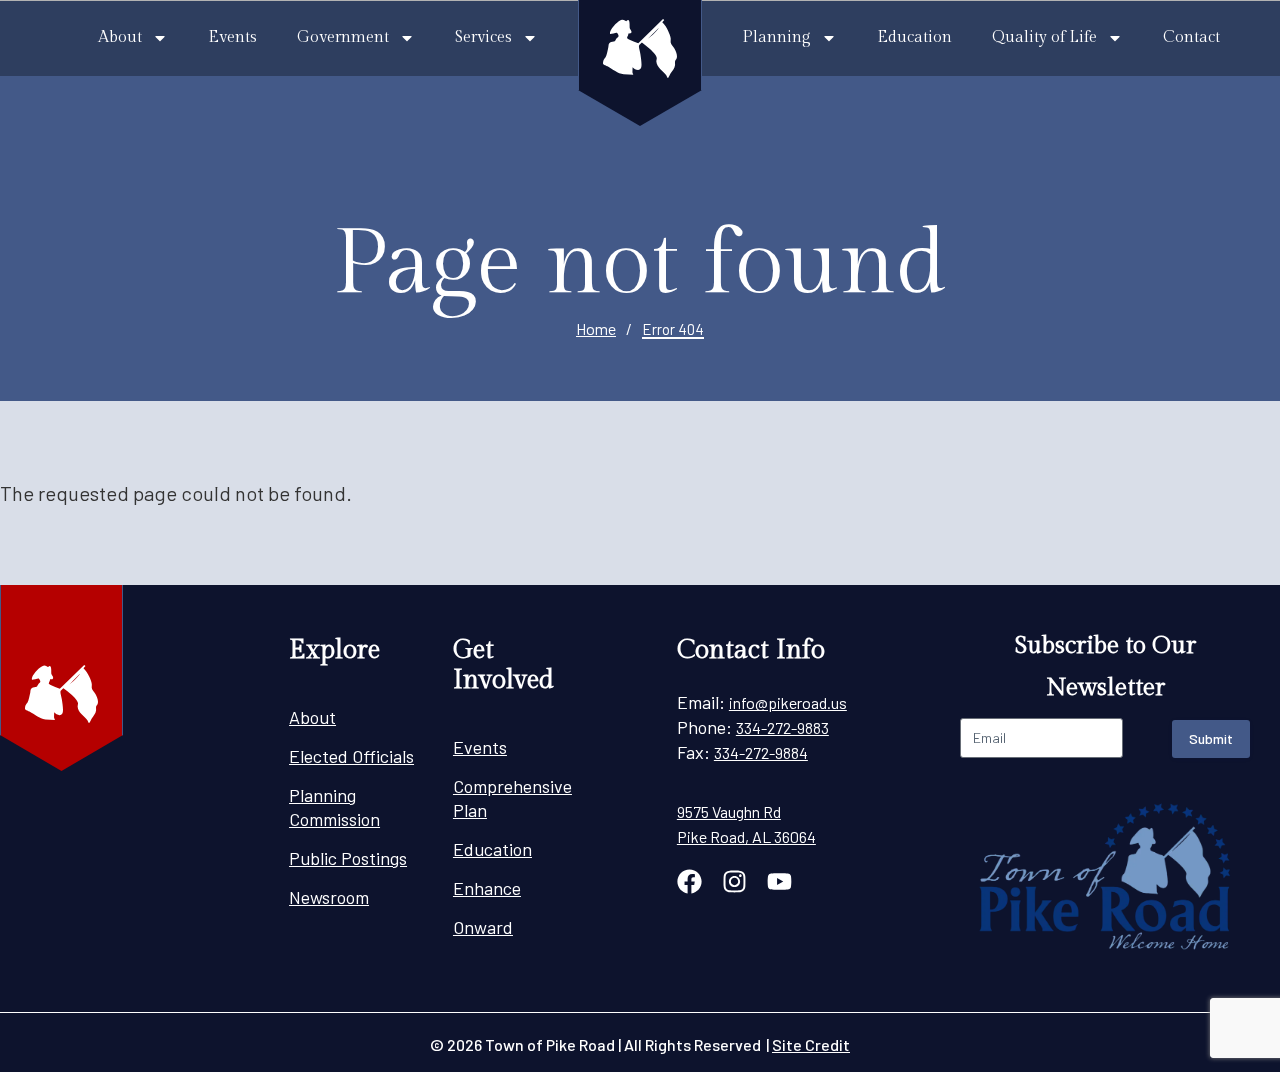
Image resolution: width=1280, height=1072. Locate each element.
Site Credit (811, 1044)
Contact (1191, 37)
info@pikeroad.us (788, 702)
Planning (776, 37)
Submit (1211, 738)
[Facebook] (689, 881)
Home (596, 328)
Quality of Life (1044, 37)
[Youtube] (779, 881)
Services (483, 37)
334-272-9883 (782, 727)
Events (232, 37)
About (120, 37)
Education (914, 37)
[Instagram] (734, 881)
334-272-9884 (761, 752)
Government (343, 37)
